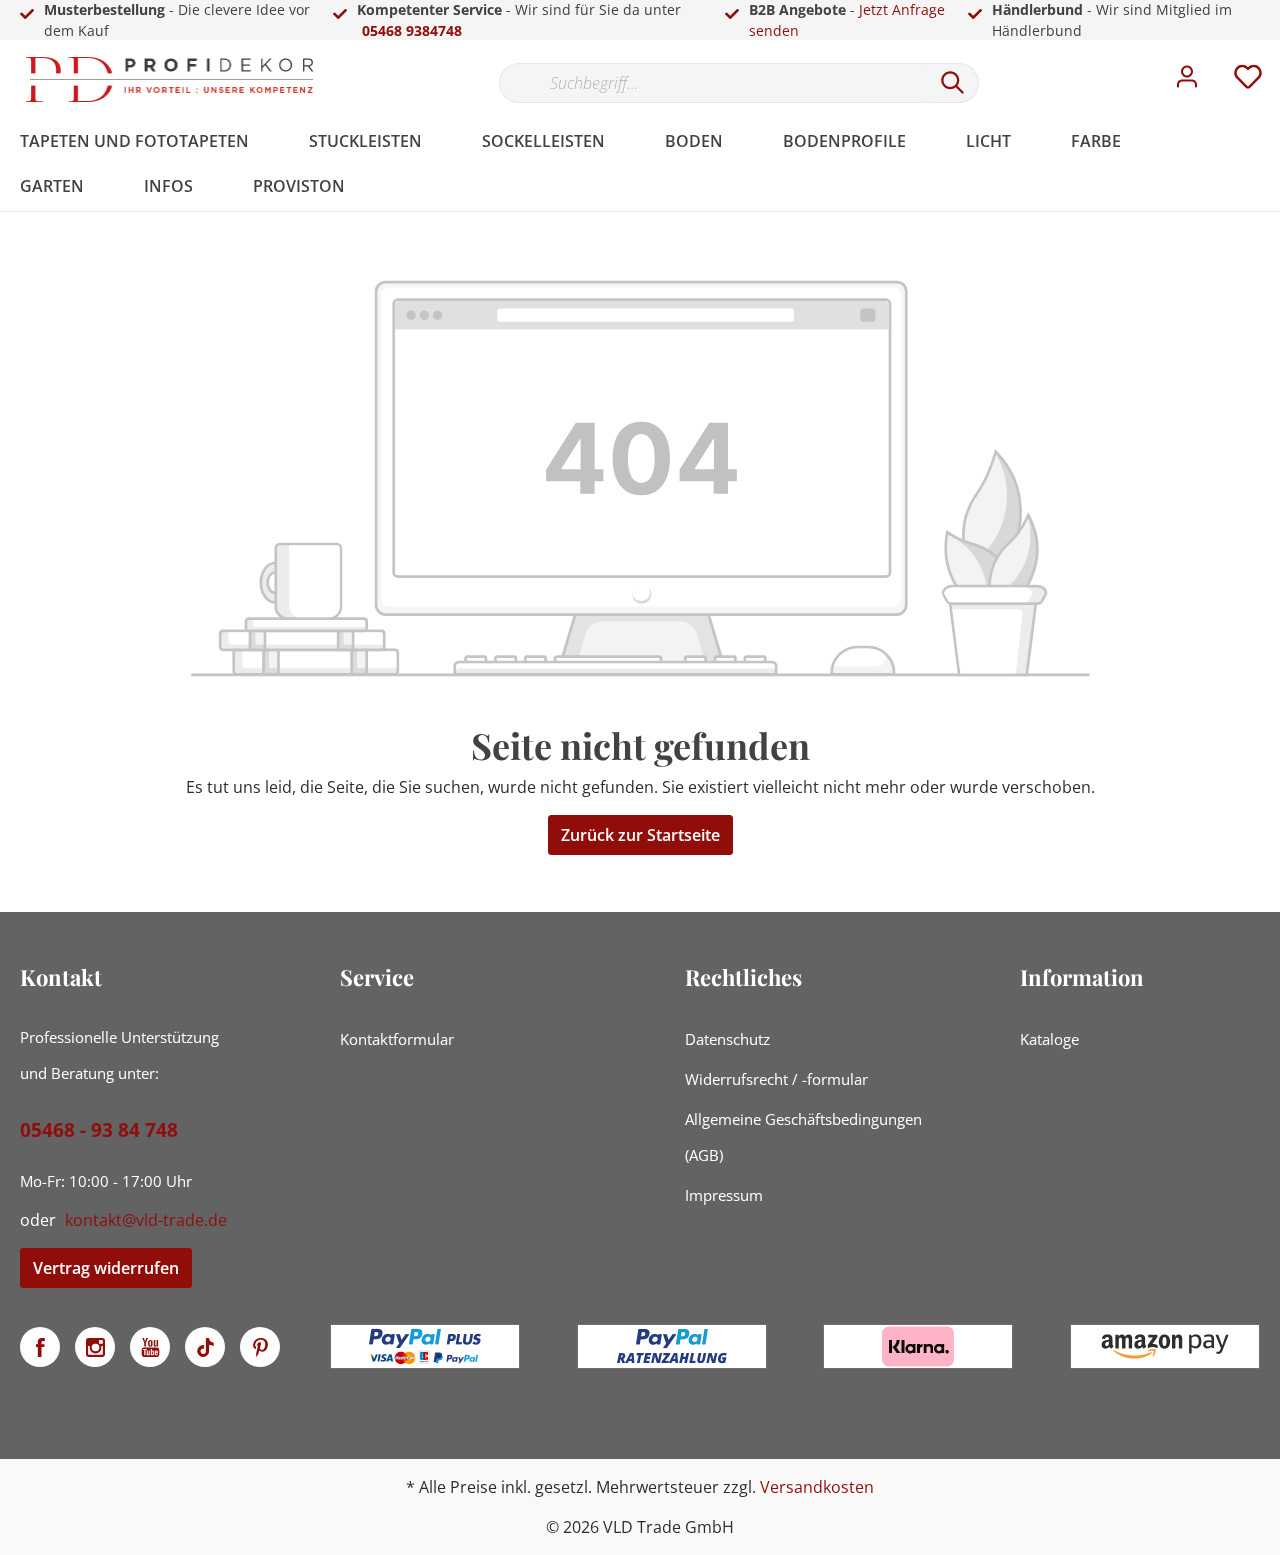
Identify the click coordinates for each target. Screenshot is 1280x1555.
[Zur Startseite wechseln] (170, 79)
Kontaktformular (397, 1039)
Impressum (724, 1195)
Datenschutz (727, 1039)
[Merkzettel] (1248, 82)
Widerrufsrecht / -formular (776, 1079)
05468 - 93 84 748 (99, 1130)
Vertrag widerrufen (106, 1268)
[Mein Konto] (1187, 82)
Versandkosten (817, 1487)
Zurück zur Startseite (640, 835)
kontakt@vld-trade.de (146, 1220)
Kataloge (1049, 1039)
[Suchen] (953, 83)
